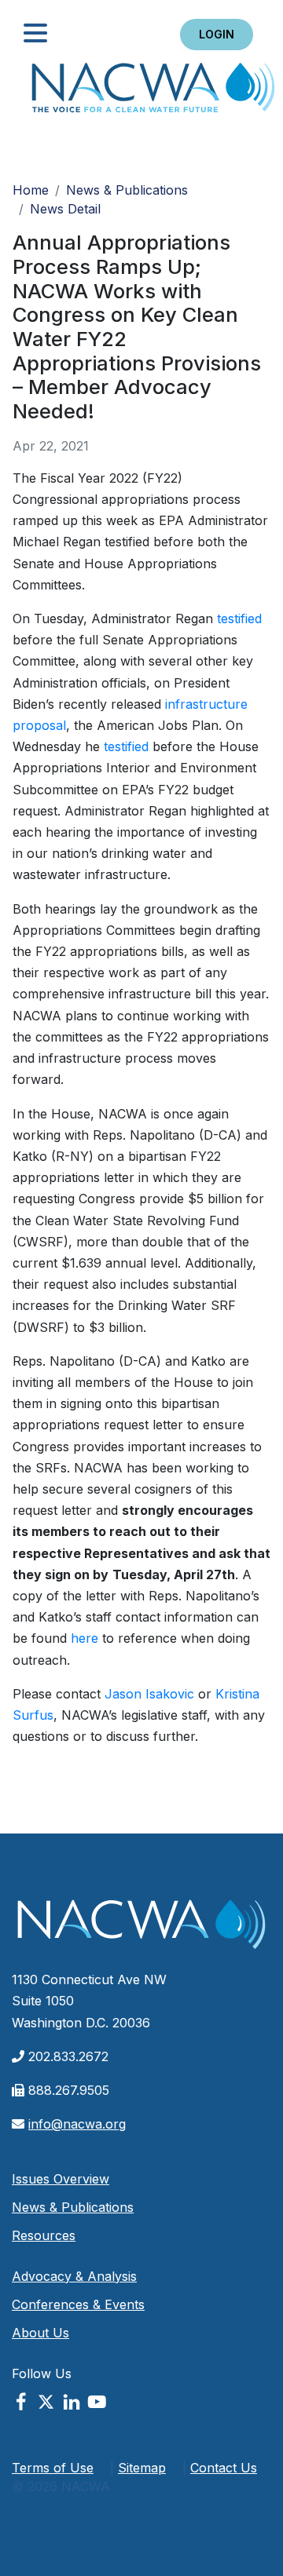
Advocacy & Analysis (74, 2276)
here (85, 1638)
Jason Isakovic (149, 1694)
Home (153, 92)
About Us (40, 2333)
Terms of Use (53, 2468)
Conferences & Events (78, 2304)
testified (239, 618)
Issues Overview (61, 2179)
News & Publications (127, 190)
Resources (44, 2235)
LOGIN (217, 34)
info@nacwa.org (77, 2124)
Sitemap (142, 2468)
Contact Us (224, 2468)
